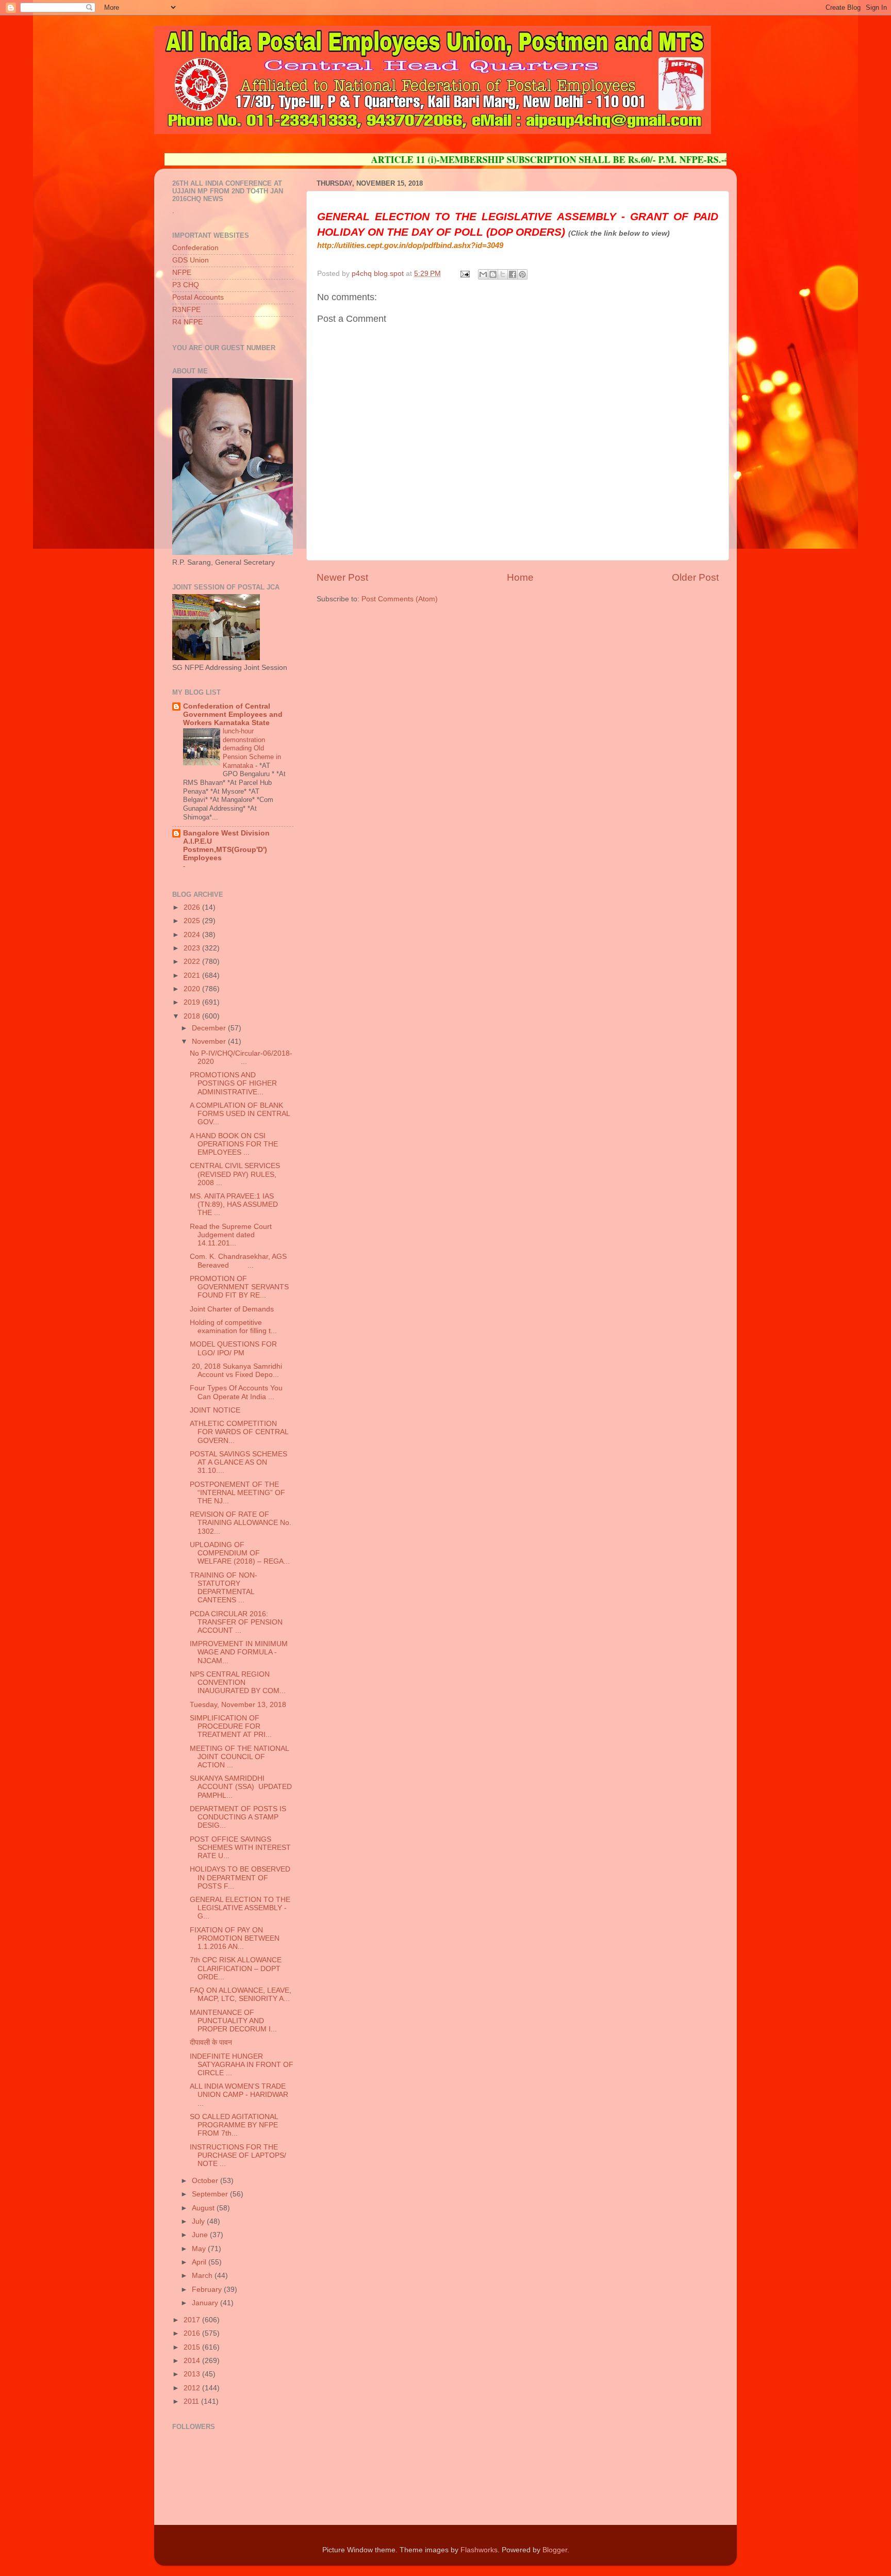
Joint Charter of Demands (232, 1309)
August (204, 2208)
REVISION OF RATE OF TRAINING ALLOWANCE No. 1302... (241, 1523)
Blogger (555, 2550)
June (201, 2235)
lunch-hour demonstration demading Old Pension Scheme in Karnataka (252, 748)
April (200, 2262)
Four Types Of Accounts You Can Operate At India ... (236, 1392)
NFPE (182, 273)
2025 (193, 921)
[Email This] (483, 274)
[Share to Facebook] (513, 274)
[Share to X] (503, 274)
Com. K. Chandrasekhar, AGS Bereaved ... (238, 1261)
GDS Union (191, 260)
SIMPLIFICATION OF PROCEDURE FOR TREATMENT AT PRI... (231, 1726)
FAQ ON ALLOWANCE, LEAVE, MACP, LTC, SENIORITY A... (241, 1995)
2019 (193, 1002)
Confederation (195, 248)
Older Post (695, 577)
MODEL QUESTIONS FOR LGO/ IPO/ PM (233, 1348)
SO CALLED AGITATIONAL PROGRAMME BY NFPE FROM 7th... (234, 2125)
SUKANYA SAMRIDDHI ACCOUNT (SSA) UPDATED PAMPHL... (241, 1787)
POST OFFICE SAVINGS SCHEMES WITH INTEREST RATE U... (240, 1848)
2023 (193, 948)
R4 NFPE (187, 322)
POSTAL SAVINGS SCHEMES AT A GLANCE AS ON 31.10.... (238, 1462)
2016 (193, 2333)
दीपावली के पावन (211, 2042)
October (206, 2181)
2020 (193, 989)
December (210, 1028)
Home (520, 577)
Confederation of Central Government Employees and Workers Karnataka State (233, 715)
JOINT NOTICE (215, 1410)
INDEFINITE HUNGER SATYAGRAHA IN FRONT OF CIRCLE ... (242, 2065)
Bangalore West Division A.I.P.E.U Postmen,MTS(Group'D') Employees (226, 846)
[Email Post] (464, 274)
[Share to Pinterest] (522, 274)
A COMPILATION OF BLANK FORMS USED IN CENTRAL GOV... (240, 1114)
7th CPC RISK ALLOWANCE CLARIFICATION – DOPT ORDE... (236, 1968)
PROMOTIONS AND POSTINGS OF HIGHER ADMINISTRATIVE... (233, 1083)
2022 (193, 962)
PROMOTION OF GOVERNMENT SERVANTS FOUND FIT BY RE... (239, 1287)
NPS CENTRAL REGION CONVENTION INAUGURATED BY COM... (238, 1683)
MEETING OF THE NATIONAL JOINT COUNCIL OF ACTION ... (239, 1757)
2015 (193, 2347)
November (210, 1041)
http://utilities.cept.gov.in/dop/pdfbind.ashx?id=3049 (410, 245)
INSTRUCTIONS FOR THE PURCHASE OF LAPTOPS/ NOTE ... (238, 2155)
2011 (192, 2401)
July (199, 2221)
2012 (193, 2388)
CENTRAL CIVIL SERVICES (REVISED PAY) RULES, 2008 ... (235, 1174)
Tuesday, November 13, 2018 (238, 1705)
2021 (193, 975)
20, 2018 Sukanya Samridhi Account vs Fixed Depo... (236, 1371)
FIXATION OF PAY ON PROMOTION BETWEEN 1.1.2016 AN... (235, 1938)
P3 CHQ (186, 285)
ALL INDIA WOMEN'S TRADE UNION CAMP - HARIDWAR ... (239, 2095)
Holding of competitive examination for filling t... (233, 1327)
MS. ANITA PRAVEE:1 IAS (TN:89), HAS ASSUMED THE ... (234, 1204)
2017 (193, 2320)
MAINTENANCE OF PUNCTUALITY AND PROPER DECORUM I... (233, 2021)
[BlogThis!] (493, 274)
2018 (193, 1016)
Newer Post (342, 577)
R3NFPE (186, 310)
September (211, 2194)
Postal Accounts (198, 297)
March (203, 2276)
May (200, 2249)
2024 (193, 935)
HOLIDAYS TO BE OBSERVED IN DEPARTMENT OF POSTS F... (240, 1877)
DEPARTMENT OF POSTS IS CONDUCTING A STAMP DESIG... (238, 1817)
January (206, 2303)
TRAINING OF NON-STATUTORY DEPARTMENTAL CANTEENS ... (224, 1588)
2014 (193, 2361)
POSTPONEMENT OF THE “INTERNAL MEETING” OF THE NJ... (237, 1493)
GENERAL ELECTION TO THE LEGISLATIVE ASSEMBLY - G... (240, 1908)
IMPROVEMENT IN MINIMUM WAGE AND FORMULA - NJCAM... (239, 1652)
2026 (193, 907)
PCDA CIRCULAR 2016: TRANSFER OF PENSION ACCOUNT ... (236, 1622)
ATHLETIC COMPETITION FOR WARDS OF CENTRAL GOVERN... (239, 1432)
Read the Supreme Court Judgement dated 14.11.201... (231, 1235)
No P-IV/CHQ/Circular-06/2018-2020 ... (241, 1057)
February (208, 2290)
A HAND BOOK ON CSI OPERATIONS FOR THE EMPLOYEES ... (234, 1144)
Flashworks (479, 2550)
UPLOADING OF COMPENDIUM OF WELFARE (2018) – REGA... (240, 1553)
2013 (193, 2374)
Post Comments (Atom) (400, 599)
